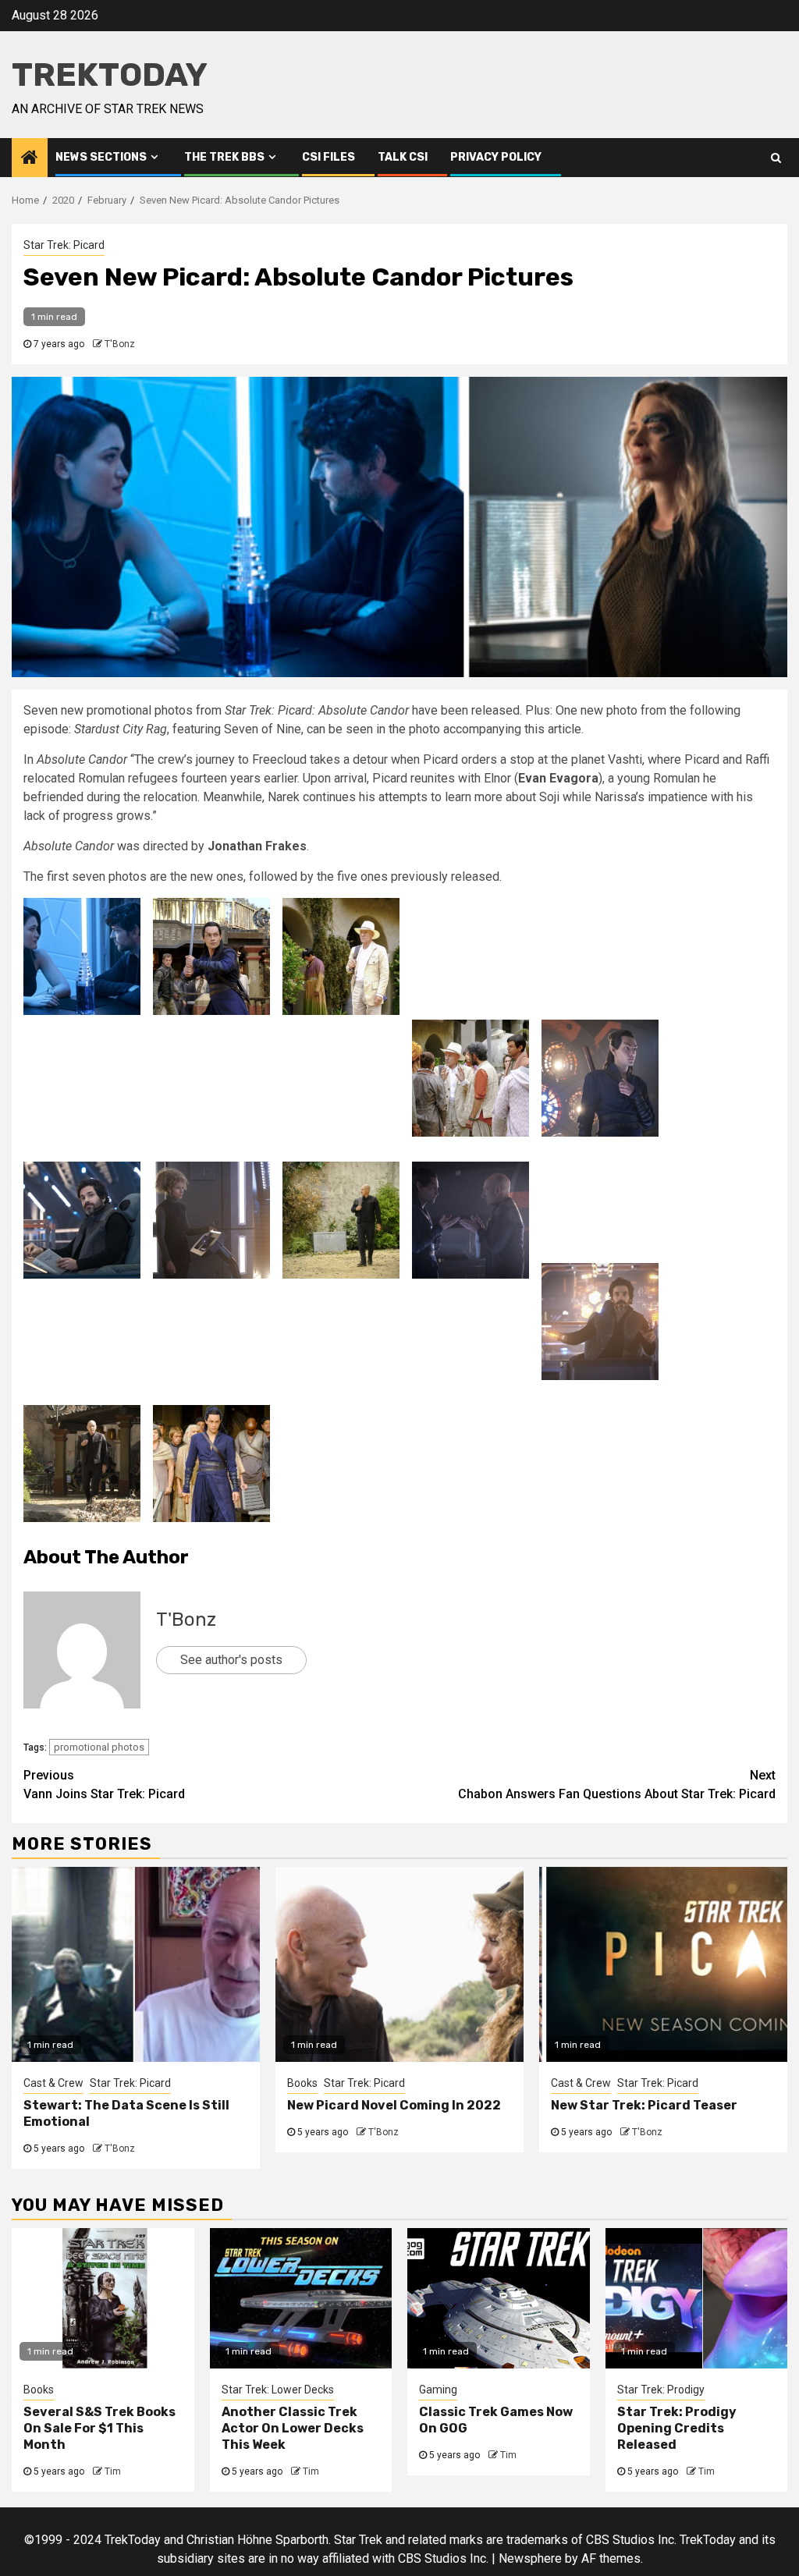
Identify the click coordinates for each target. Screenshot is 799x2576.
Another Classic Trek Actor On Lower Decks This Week (293, 2428)
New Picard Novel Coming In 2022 (394, 2105)
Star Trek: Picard (64, 245)
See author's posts (231, 1660)
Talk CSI (403, 157)
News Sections (101, 157)
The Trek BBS (224, 157)
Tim (113, 2471)
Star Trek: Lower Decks (278, 2390)
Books (302, 2083)
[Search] (776, 158)
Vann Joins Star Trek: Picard (104, 1785)
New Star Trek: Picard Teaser (644, 2105)
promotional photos (99, 1747)
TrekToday (110, 75)
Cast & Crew (53, 2083)
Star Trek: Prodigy (661, 2390)
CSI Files (328, 157)
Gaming (438, 2390)
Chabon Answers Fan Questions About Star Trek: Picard (617, 1785)
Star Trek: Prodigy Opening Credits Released (677, 2428)
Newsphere (530, 2558)
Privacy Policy (496, 157)
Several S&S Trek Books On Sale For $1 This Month (99, 2428)
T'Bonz (120, 344)
